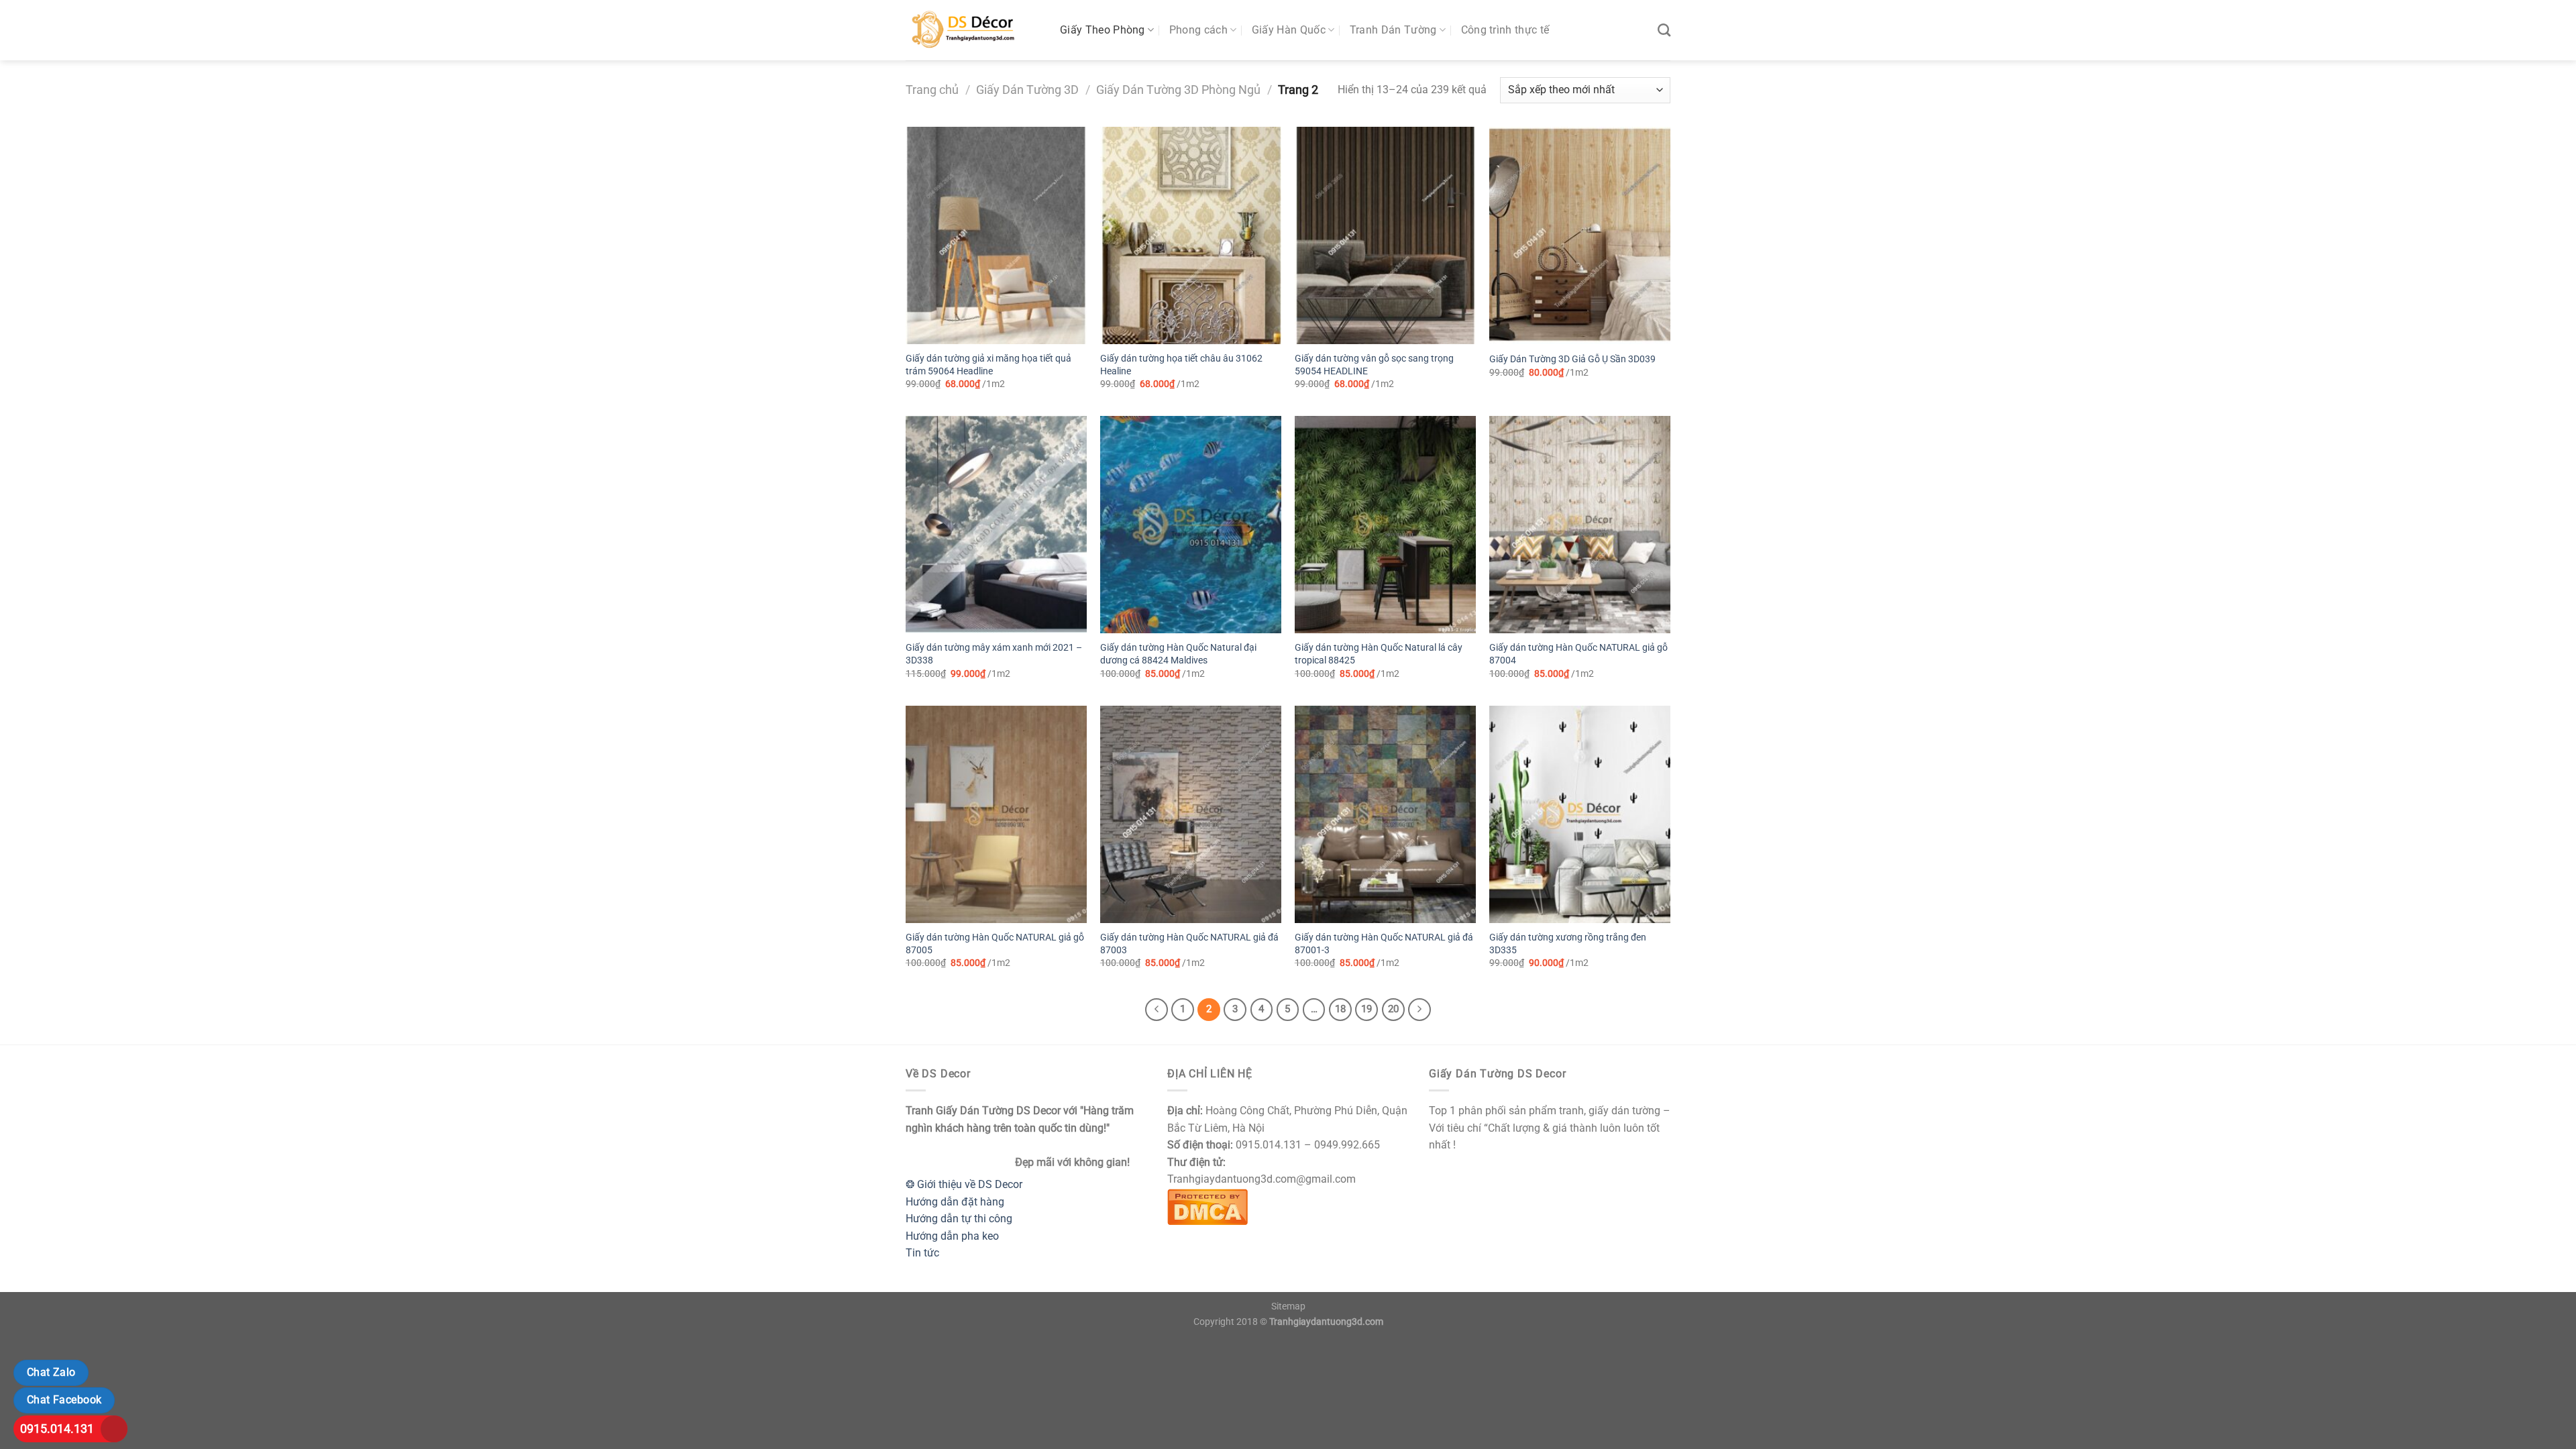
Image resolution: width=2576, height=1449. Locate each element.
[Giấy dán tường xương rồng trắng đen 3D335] (1580, 814)
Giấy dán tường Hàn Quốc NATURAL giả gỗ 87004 (1578, 654)
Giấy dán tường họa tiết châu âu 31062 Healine (1181, 365)
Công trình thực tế (1505, 30)
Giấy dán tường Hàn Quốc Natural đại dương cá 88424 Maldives (1178, 654)
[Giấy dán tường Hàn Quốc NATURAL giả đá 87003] (1191, 814)
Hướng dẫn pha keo (952, 1236)
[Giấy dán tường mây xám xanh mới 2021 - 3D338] (996, 525)
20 (1393, 1009)
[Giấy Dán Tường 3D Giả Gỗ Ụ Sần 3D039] (1580, 235)
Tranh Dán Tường (1393, 30)
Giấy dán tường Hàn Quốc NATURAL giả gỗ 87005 (995, 944)
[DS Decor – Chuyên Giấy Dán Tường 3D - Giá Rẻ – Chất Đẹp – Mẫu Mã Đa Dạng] (973, 30)
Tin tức (922, 1253)
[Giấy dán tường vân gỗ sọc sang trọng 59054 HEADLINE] (1385, 235)
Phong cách (1198, 30)
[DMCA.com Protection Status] (1207, 1206)
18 (1340, 1009)
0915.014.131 (57, 1429)
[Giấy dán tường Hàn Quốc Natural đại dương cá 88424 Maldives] (1191, 525)
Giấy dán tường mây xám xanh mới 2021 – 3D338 (994, 654)
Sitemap (1288, 1306)
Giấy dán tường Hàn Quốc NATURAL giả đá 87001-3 (1384, 944)
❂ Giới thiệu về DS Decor (964, 1184)
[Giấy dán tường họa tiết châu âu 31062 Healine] (1191, 235)
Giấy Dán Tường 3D (1027, 90)
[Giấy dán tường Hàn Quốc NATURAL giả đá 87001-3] (1385, 814)
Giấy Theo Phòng (1103, 30)
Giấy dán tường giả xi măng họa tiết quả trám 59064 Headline (988, 365)
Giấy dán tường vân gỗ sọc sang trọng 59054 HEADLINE (1374, 365)
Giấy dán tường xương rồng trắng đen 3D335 (1568, 944)
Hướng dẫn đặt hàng (955, 1202)
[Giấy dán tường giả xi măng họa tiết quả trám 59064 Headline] (996, 235)
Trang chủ (932, 90)
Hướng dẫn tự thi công (959, 1219)
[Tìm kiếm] (1664, 30)
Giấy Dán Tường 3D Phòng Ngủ (1178, 90)
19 (1366, 1009)
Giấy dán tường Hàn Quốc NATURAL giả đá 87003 (1189, 944)
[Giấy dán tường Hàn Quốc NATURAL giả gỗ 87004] (1580, 525)
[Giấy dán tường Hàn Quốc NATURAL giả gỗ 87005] (996, 814)
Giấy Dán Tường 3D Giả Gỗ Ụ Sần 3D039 (1572, 359)
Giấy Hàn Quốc (1289, 30)
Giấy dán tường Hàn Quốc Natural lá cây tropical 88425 (1379, 654)
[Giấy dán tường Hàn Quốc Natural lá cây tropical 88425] (1385, 525)
